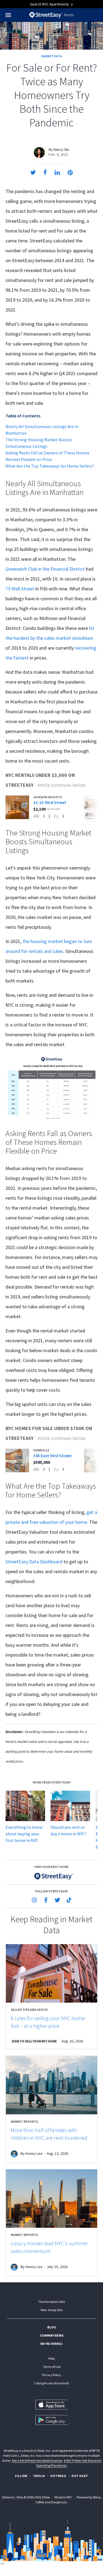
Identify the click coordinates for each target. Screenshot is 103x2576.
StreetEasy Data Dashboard (34, 1562)
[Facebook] (46, 1900)
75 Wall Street (20, 589)
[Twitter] (57, 1900)
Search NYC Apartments (50, 4)
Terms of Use (52, 2367)
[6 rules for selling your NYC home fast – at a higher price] (51, 1973)
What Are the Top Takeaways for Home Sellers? (50, 466)
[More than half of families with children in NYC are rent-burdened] (51, 2085)
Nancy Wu (61, 149)
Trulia (39, 2476)
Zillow (21, 2476)
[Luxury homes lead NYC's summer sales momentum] (51, 2199)
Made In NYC (63, 2497)
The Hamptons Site (51, 2302)
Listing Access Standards (51, 2383)
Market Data (52, 56)
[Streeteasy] (51, 1876)
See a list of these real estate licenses (37, 2460)
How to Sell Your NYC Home (34, 2041)
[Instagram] (34, 1900)
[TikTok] (69, 1900)
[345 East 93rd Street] (42, 1460)
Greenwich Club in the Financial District (45, 569)
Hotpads (58, 2476)
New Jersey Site (51, 2310)
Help (51, 2358)
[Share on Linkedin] (57, 172)
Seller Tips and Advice (29, 2010)
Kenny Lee (34, 2153)
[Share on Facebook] (45, 172)
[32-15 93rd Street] (42, 807)
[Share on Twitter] (33, 172)
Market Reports (24, 2121)
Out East (80, 2476)
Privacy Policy (52, 2375)
